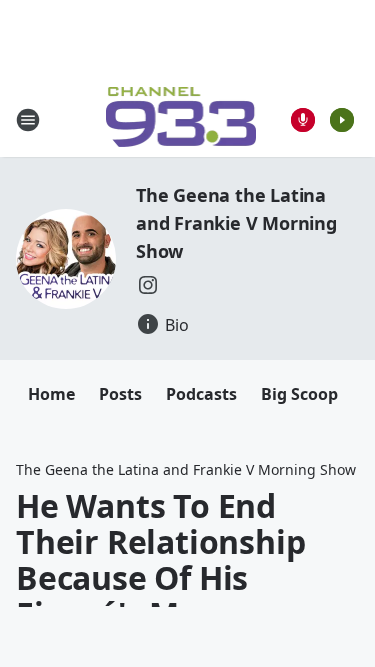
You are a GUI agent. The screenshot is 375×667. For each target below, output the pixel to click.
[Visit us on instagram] (148, 285)
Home (51, 394)
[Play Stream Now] (342, 120)
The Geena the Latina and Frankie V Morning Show (236, 223)
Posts (120, 394)
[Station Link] (181, 119)
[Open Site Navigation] (28, 120)
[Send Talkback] (303, 120)
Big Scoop (299, 394)
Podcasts (201, 394)
